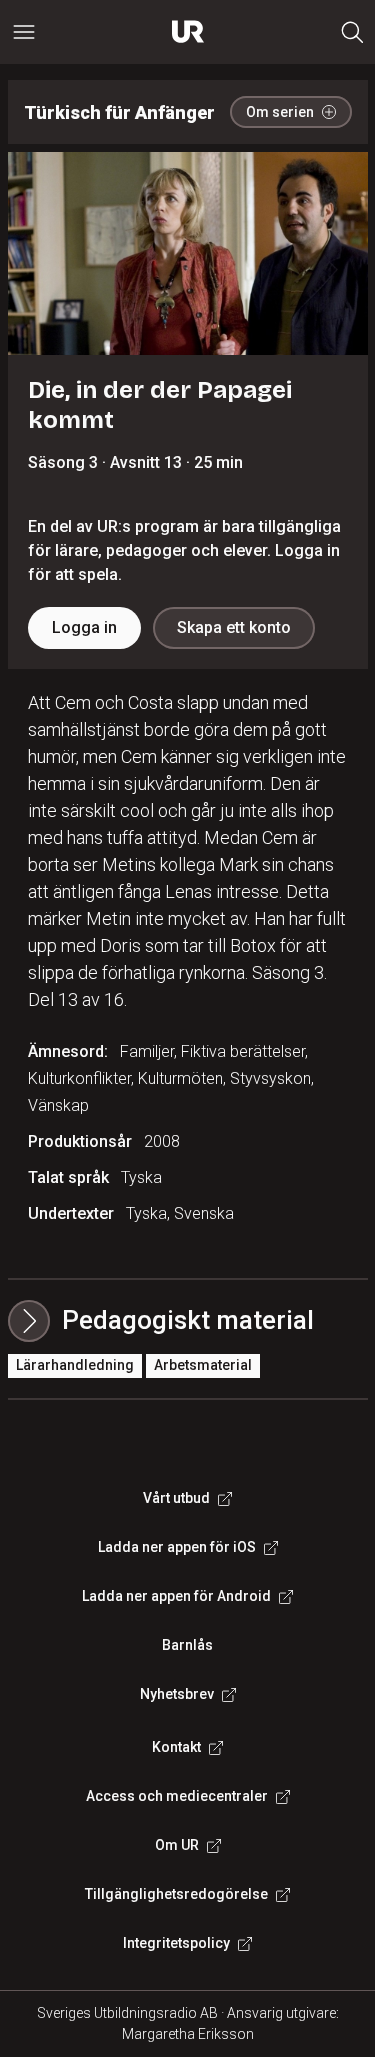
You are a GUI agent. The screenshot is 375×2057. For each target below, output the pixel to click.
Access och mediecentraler (177, 1796)
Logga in (84, 627)
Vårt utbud (176, 1498)
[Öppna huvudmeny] (24, 32)
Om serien (280, 112)
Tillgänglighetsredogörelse (176, 1894)
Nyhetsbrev (177, 1694)
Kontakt (176, 1747)
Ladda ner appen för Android (176, 1596)
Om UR (177, 1845)
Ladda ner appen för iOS (177, 1547)
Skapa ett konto (234, 627)
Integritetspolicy (176, 1943)
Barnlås (187, 1645)
